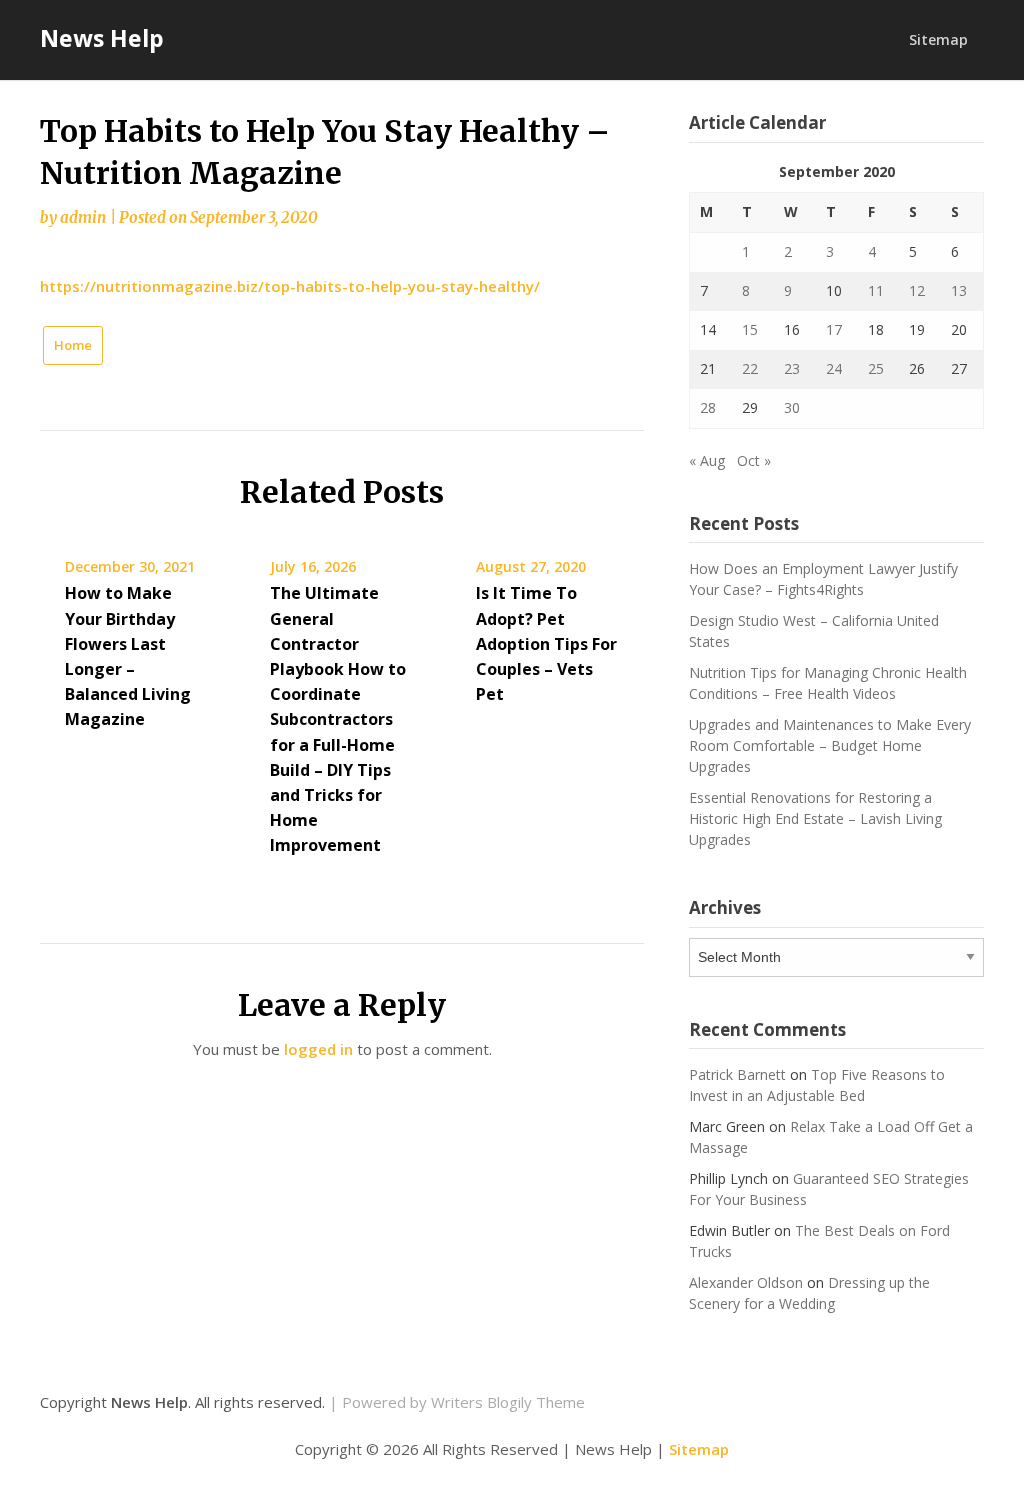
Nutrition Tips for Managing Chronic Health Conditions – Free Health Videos (828, 683)
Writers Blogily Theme (508, 1402)
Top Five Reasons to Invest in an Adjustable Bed (817, 1085)
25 (876, 368)
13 (959, 290)
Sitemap (938, 39)
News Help (102, 38)
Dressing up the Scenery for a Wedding (809, 1293)
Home (73, 345)
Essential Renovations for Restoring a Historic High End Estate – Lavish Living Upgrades (815, 818)
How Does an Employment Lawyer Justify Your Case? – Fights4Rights (823, 579)
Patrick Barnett (737, 1074)
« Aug (707, 460)
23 (792, 368)
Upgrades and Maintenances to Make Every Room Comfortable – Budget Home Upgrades (830, 745)
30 (792, 407)
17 (834, 329)
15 (750, 329)
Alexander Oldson (746, 1282)
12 (917, 290)
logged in (318, 1049)
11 (876, 290)
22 (750, 368)
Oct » (754, 460)
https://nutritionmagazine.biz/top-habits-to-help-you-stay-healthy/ (290, 286)
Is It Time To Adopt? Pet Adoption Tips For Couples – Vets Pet (546, 643)
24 (834, 368)
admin (83, 217)
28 (708, 407)
